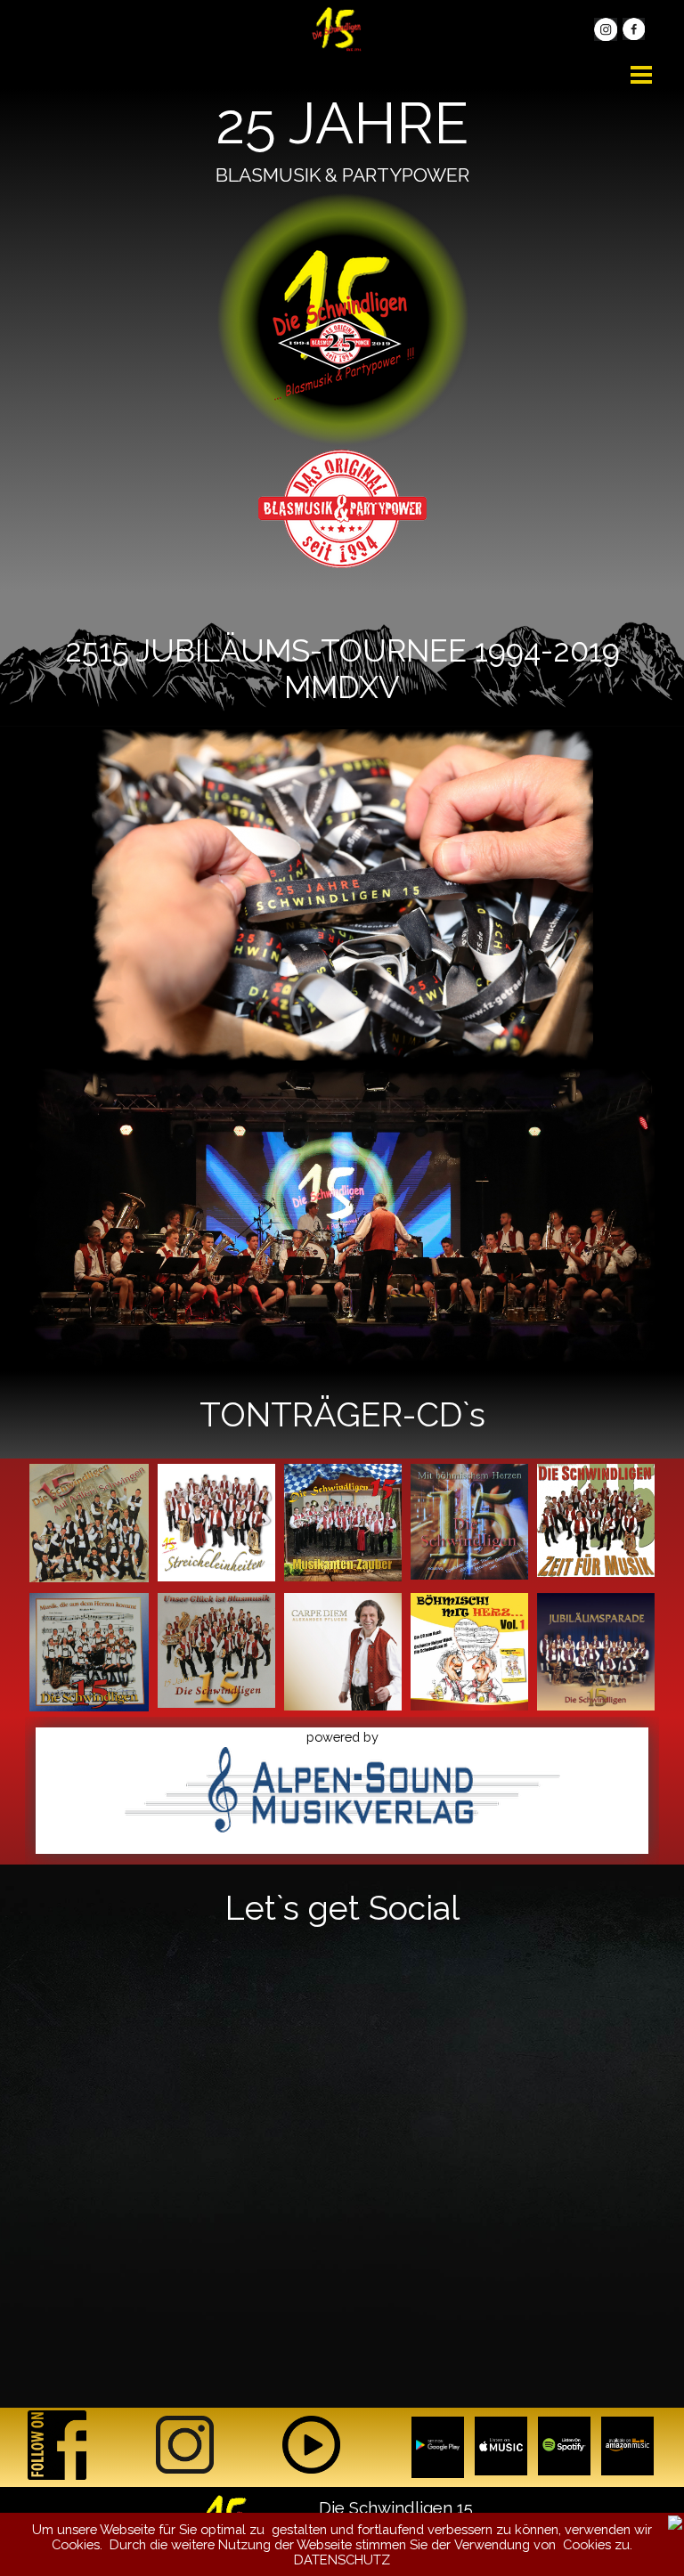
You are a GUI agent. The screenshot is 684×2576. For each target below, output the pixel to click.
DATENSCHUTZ (342, 2560)
